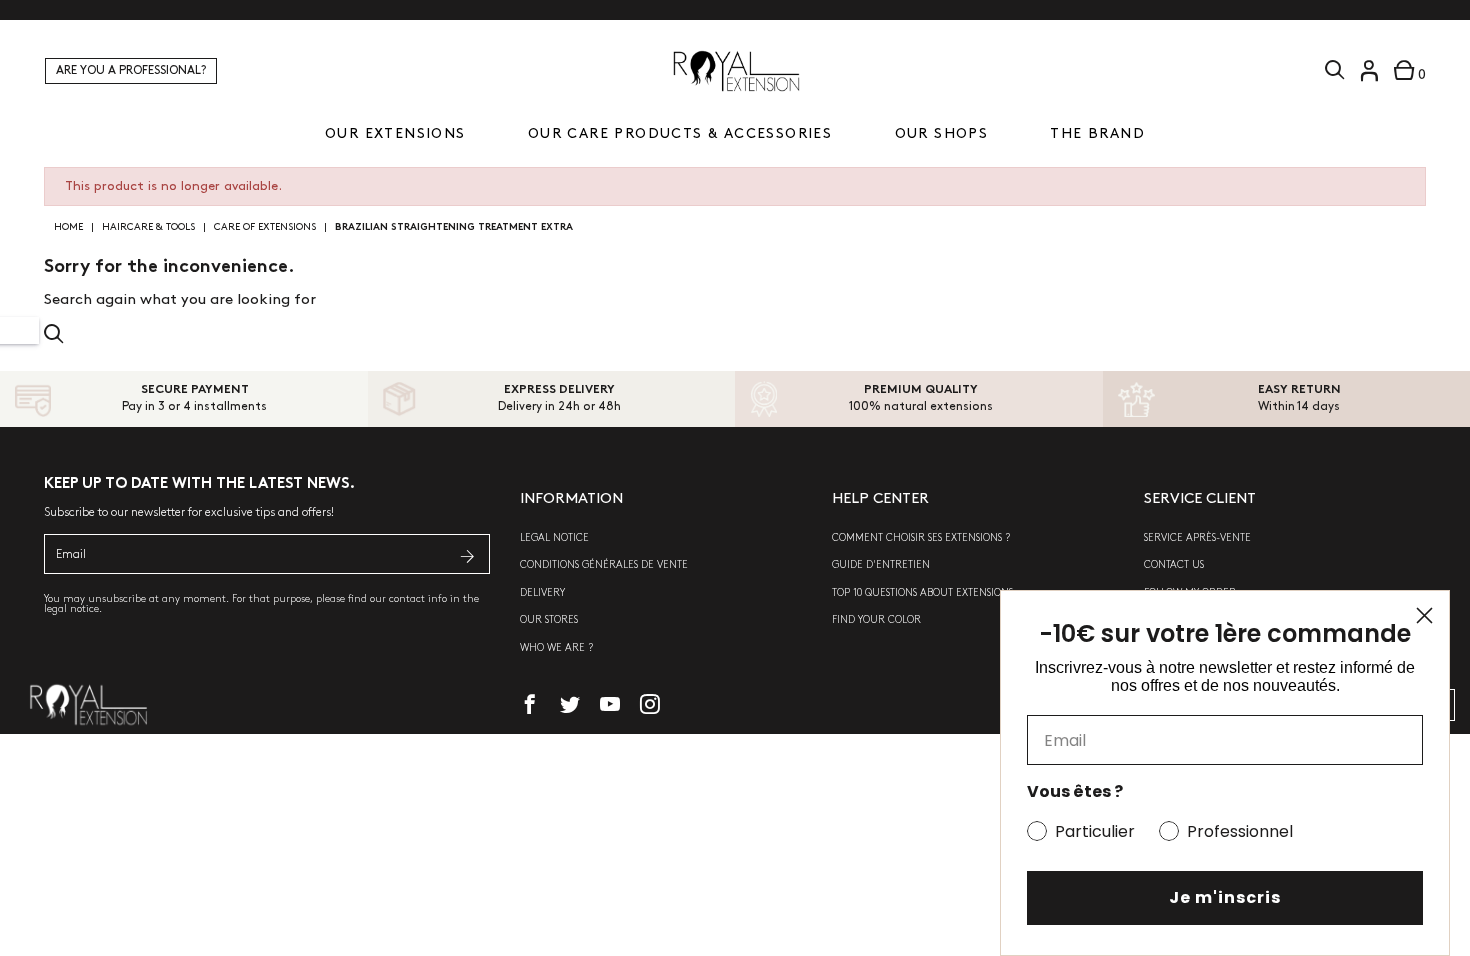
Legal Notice (554, 538)
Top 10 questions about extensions (922, 593)
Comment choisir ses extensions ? (921, 538)
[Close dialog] (1424, 615)
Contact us (1174, 565)
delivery (542, 593)
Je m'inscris (1225, 897)
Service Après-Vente (1197, 538)
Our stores (549, 620)
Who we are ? (556, 648)
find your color (876, 620)
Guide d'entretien (881, 565)
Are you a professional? (131, 70)
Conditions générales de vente (604, 565)
